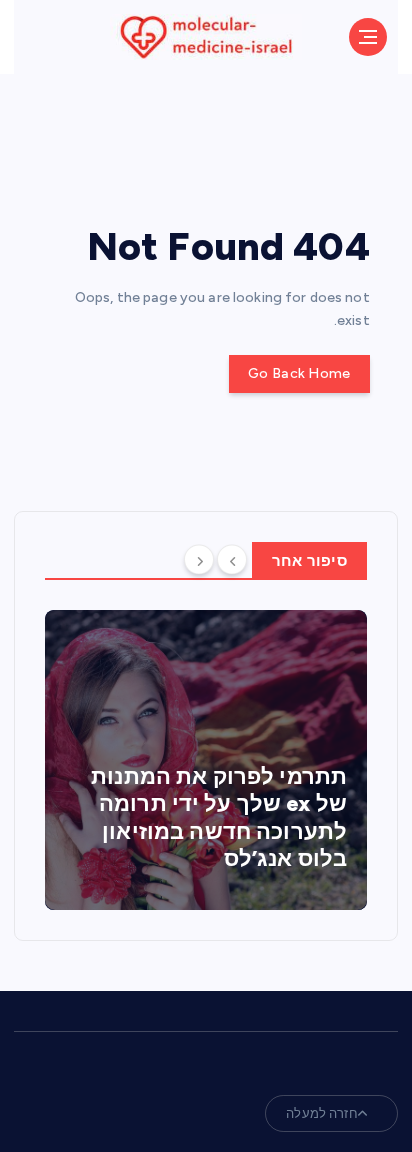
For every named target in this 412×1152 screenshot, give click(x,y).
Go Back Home (299, 373)
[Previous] (232, 559)
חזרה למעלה (321, 1113)
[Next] (199, 559)
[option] (206, 760)
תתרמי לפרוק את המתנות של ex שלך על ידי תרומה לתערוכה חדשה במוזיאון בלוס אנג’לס (219, 818)
